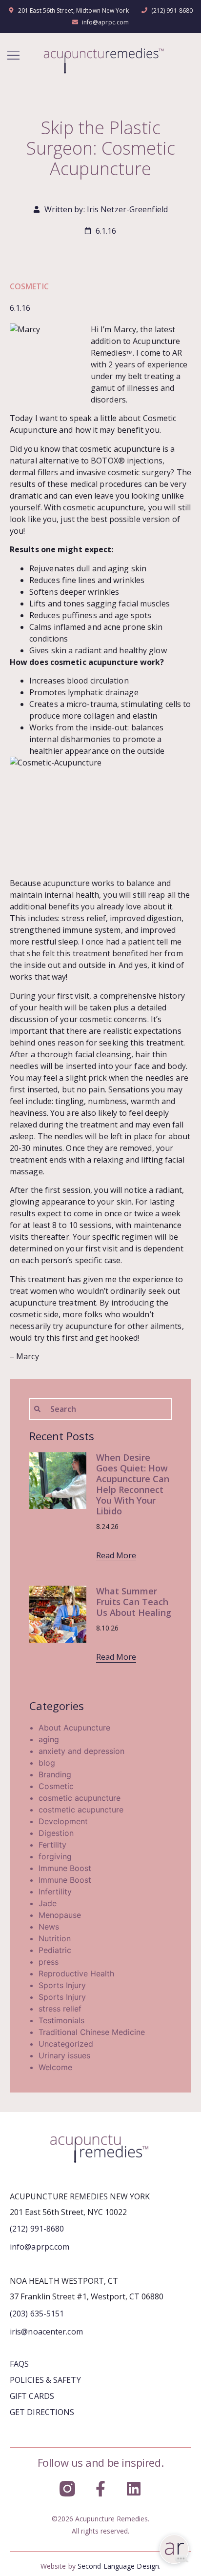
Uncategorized (66, 2044)
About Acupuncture (74, 1728)
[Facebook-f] (100, 2489)
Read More (116, 1555)
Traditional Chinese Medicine (92, 2032)
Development (63, 1821)
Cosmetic (29, 286)
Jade (48, 1903)
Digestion (56, 1833)
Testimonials (61, 2020)
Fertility (52, 1845)
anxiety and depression (81, 1751)
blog (47, 1763)
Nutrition (55, 1938)
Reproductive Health (76, 1973)
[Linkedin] (134, 2489)
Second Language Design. (119, 2566)
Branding (55, 1774)
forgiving (55, 1856)
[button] (13, 56)
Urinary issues (64, 2055)
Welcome (55, 2067)
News (49, 1927)
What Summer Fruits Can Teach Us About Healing (134, 1602)
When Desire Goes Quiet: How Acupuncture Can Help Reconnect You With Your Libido (133, 1484)
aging (49, 1739)
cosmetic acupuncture (80, 1798)
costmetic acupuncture (81, 1810)
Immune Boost (65, 1868)
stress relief (60, 2009)
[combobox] (100, 1409)
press (49, 1962)
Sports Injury (62, 1985)
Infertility (55, 1892)
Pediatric (55, 1950)
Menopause (60, 1915)
